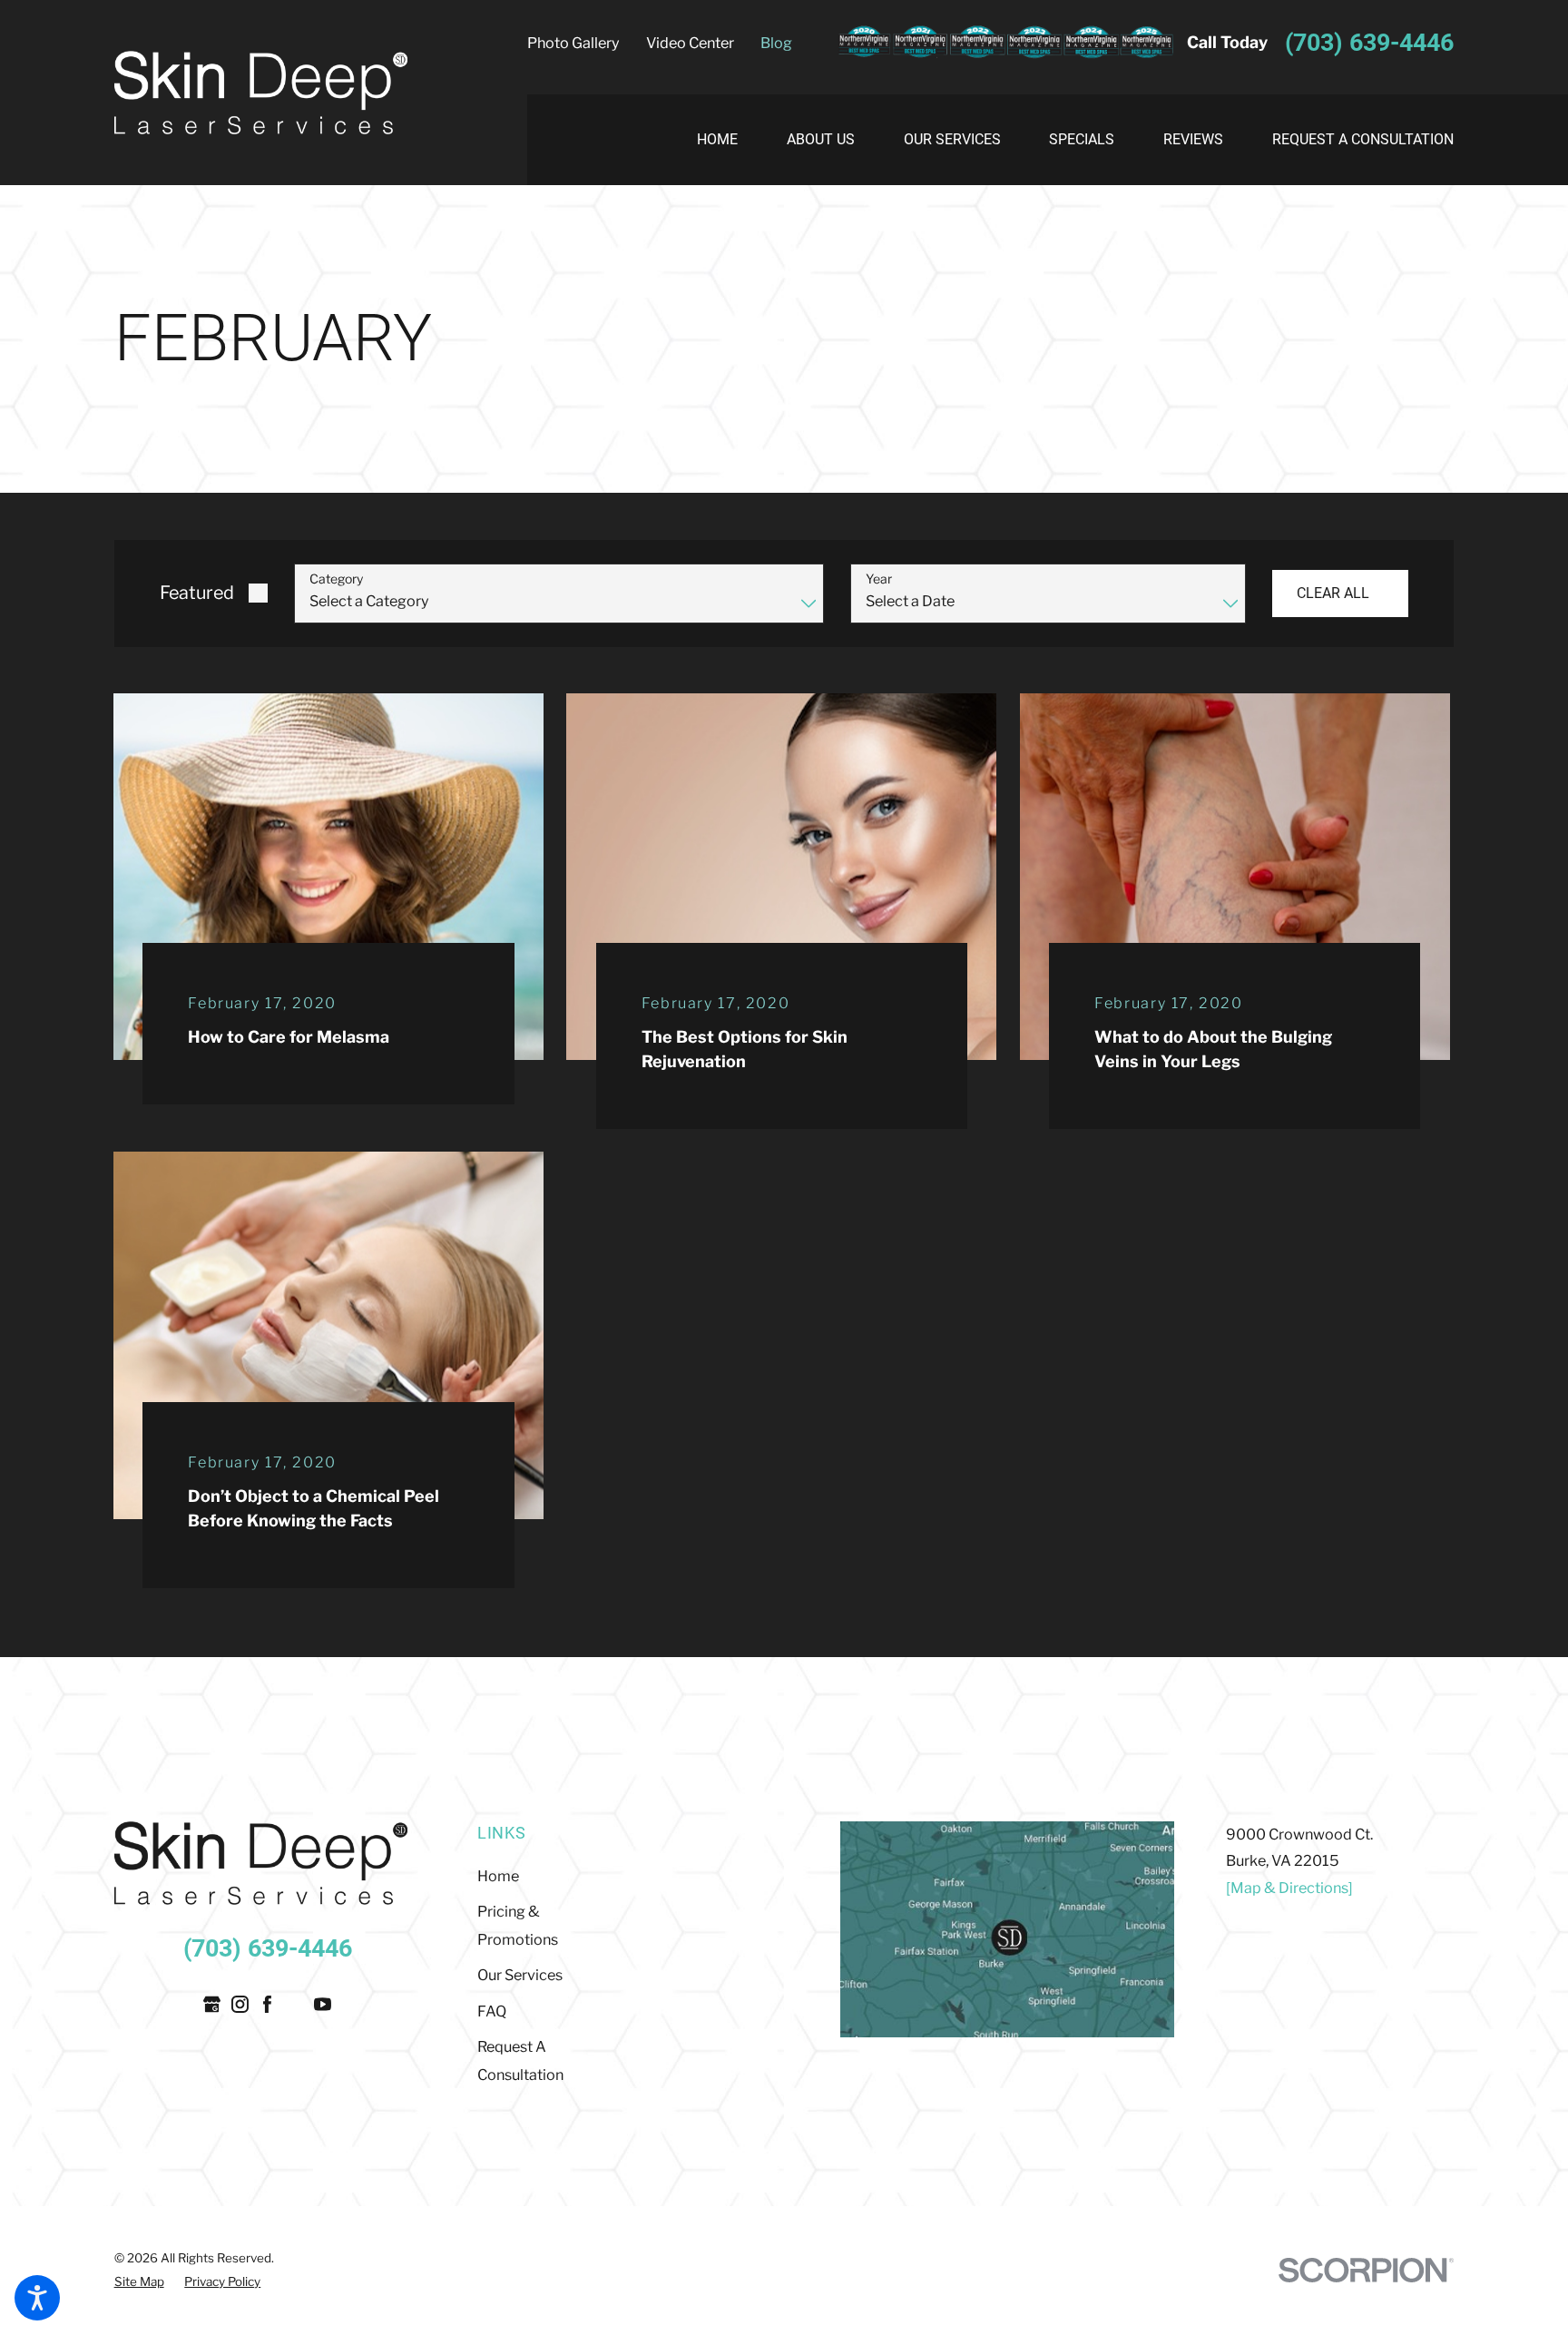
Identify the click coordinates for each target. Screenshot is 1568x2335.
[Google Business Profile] (212, 2004)
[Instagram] (240, 2004)
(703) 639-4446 (1369, 43)
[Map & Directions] (1289, 1888)
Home (498, 1876)
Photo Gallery (573, 43)
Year (879, 579)
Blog (776, 43)
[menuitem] (730, 140)
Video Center (690, 43)
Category (336, 579)
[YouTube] (323, 2004)
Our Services (520, 1975)
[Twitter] (295, 2004)
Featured (197, 593)
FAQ (492, 2011)
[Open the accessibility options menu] (37, 2298)
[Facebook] (267, 2004)
